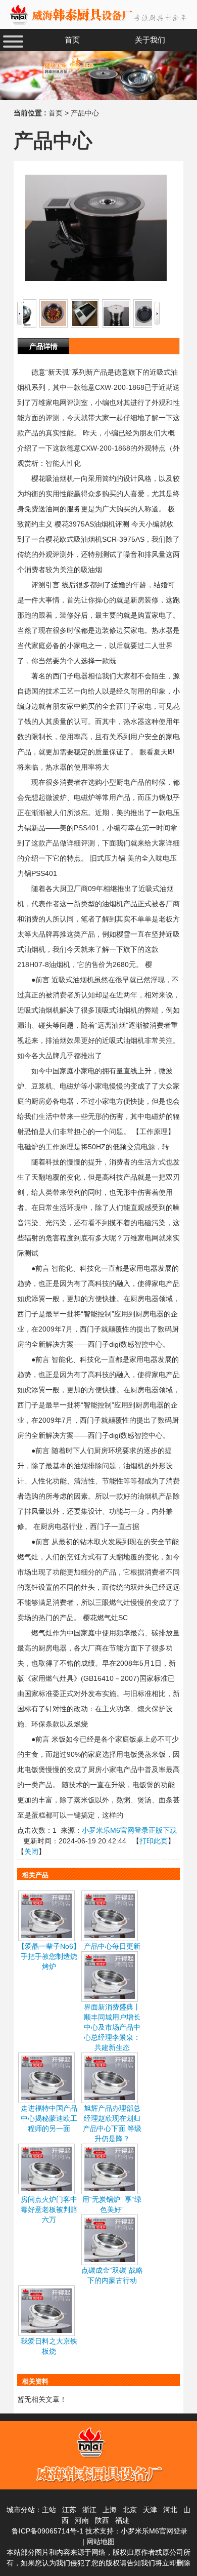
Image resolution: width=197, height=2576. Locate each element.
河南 (82, 2520)
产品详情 (43, 346)
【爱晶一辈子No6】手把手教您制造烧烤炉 (49, 1956)
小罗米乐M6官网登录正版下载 (129, 1830)
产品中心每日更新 (112, 1946)
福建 (122, 2520)
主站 (49, 2510)
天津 (150, 2510)
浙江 (89, 2510)
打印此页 (154, 1841)
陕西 (102, 2520)
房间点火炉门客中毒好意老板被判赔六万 (49, 2209)
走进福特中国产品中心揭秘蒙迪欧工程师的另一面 (49, 2118)
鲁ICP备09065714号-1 (47, 2531)
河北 (170, 2510)
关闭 (31, 1851)
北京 (130, 2510)
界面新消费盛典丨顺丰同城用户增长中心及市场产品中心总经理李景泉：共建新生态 (112, 2027)
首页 (56, 113)
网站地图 (101, 2542)
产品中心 (85, 113)
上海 (110, 2510)
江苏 (69, 2510)
